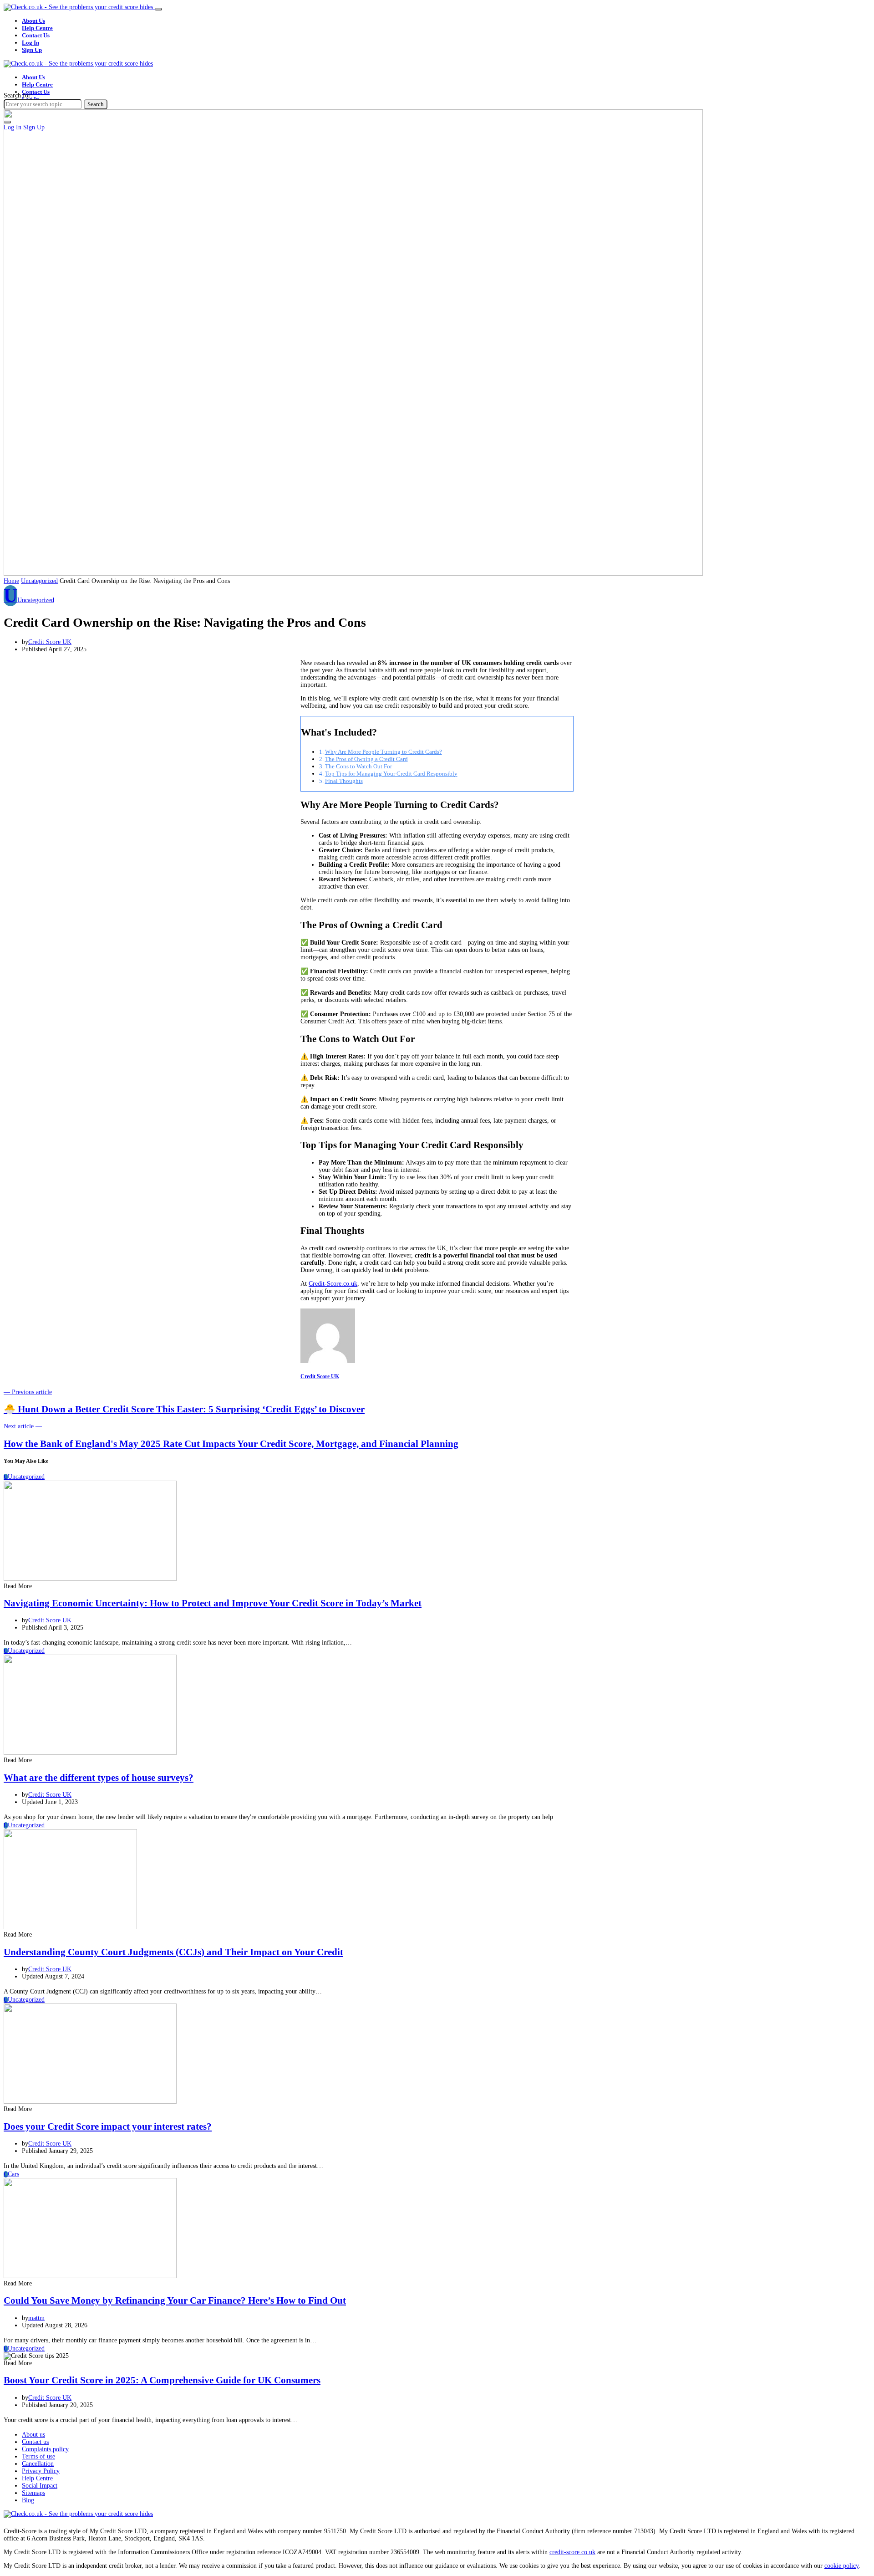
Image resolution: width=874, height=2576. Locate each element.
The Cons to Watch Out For (358, 766)
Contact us (35, 2442)
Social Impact (40, 2486)
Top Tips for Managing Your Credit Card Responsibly (391, 774)
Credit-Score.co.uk (333, 1284)
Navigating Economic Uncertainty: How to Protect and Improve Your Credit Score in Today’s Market (213, 1603)
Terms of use (38, 2456)
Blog (28, 2500)
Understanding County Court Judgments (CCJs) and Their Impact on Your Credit (173, 1952)
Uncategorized (39, 581)
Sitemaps (33, 2493)
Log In (30, 43)
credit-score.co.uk (572, 2552)
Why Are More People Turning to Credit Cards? (384, 752)
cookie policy (841, 2566)
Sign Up (32, 50)
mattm (36, 2318)
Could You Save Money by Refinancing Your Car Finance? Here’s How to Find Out (175, 2300)
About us (33, 2435)
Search (96, 104)
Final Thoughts (344, 781)
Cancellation (38, 2464)
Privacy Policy (41, 2471)
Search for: (18, 95)
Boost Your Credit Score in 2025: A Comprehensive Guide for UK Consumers (162, 2380)
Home (11, 581)
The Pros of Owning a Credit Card (366, 759)
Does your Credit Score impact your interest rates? (108, 2126)
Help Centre (37, 28)
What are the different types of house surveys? (99, 1778)
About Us (33, 21)
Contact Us (36, 35)
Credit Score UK (50, 642)
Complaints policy (45, 2449)
